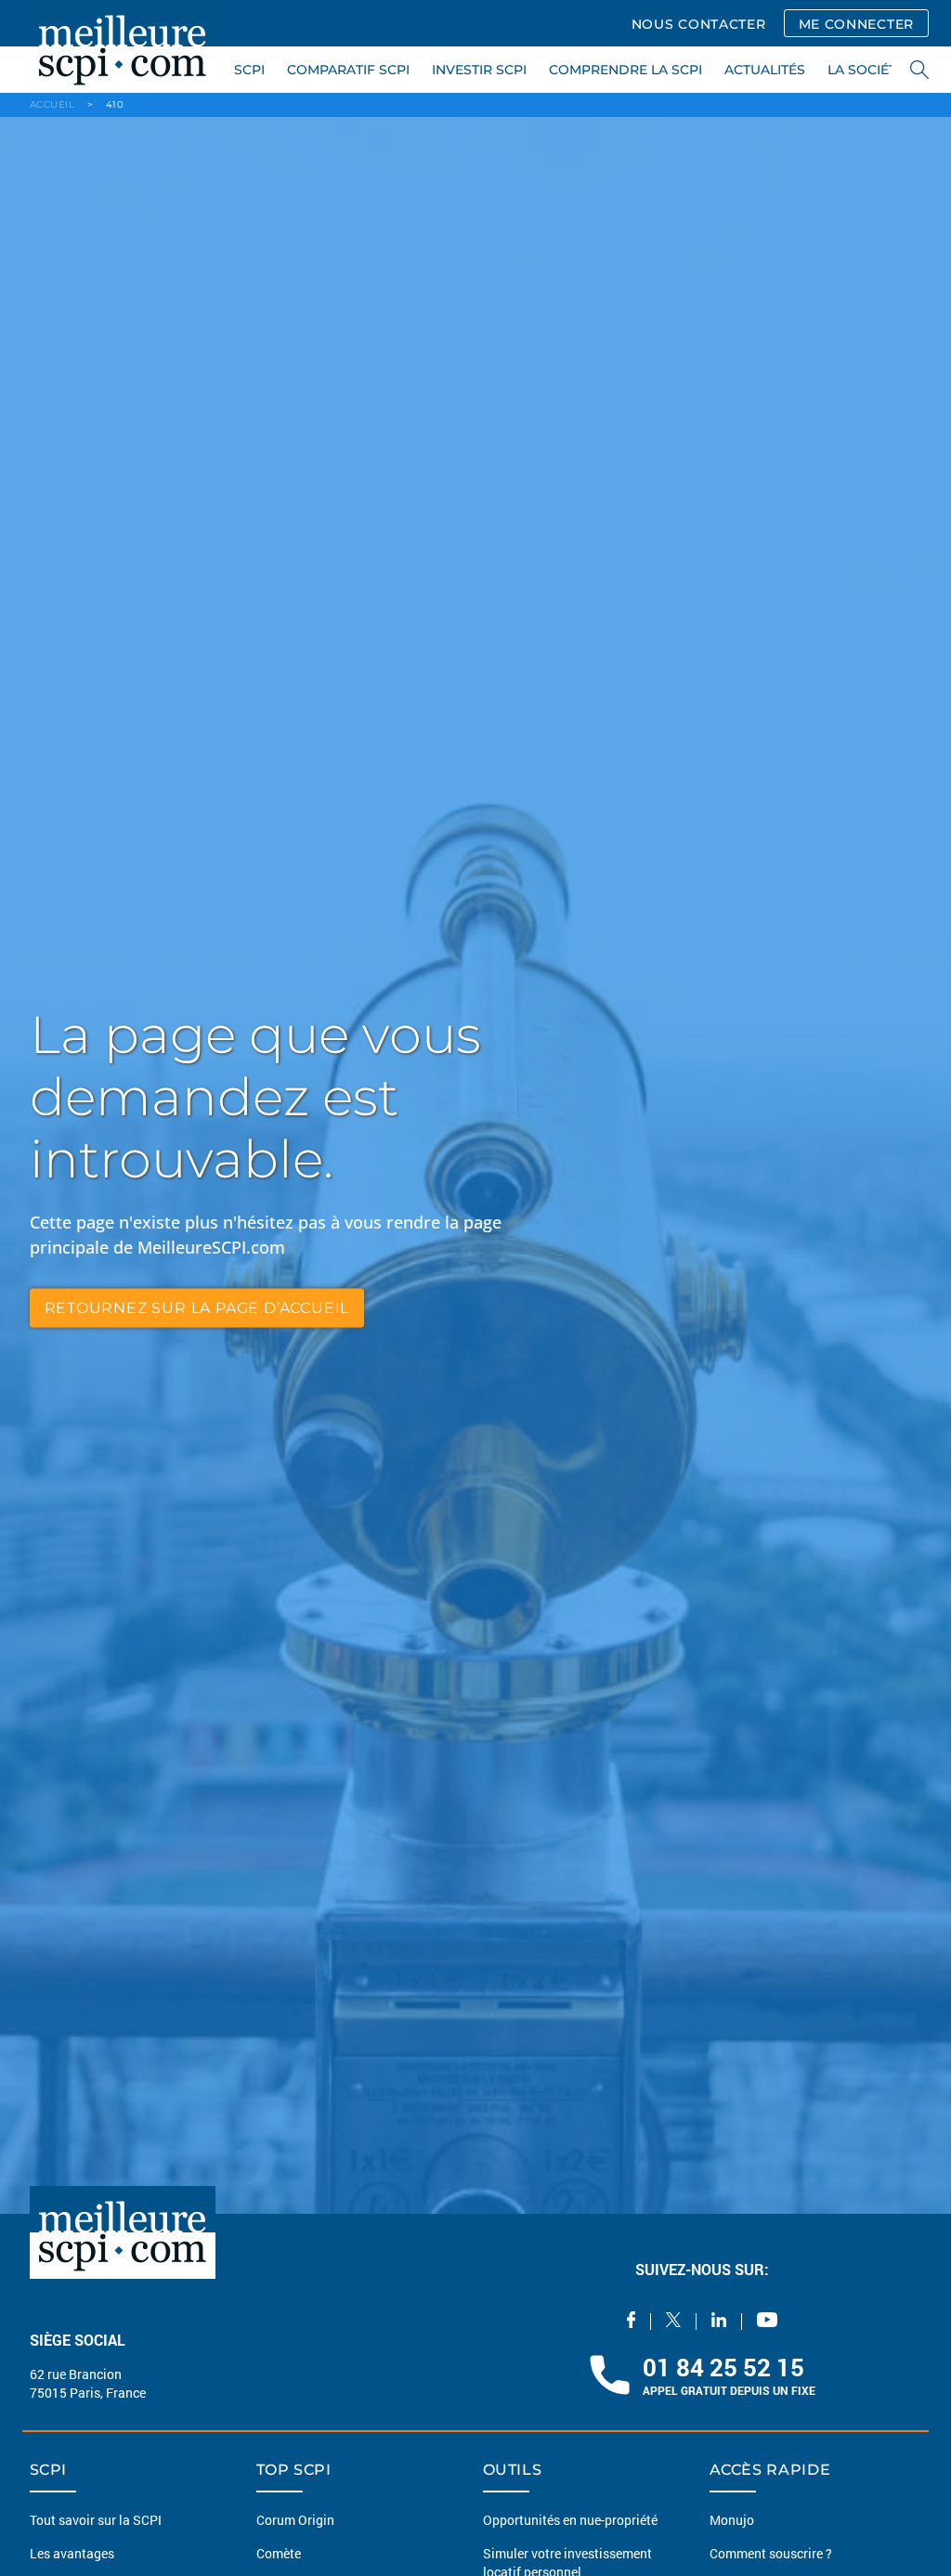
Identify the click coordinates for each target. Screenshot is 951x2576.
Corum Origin (295, 2534)
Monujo (732, 2534)
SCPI (249, 70)
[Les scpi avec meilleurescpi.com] (123, 46)
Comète (279, 2567)
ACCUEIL (52, 104)
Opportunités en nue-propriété (570, 2534)
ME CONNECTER (856, 24)
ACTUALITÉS (765, 70)
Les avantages (72, 2567)
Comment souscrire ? (771, 2567)
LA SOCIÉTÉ (866, 70)
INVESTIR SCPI (479, 70)
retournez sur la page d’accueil (197, 1307)
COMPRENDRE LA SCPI (625, 70)
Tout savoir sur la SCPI (96, 2534)
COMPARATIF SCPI (348, 70)
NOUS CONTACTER (699, 24)
